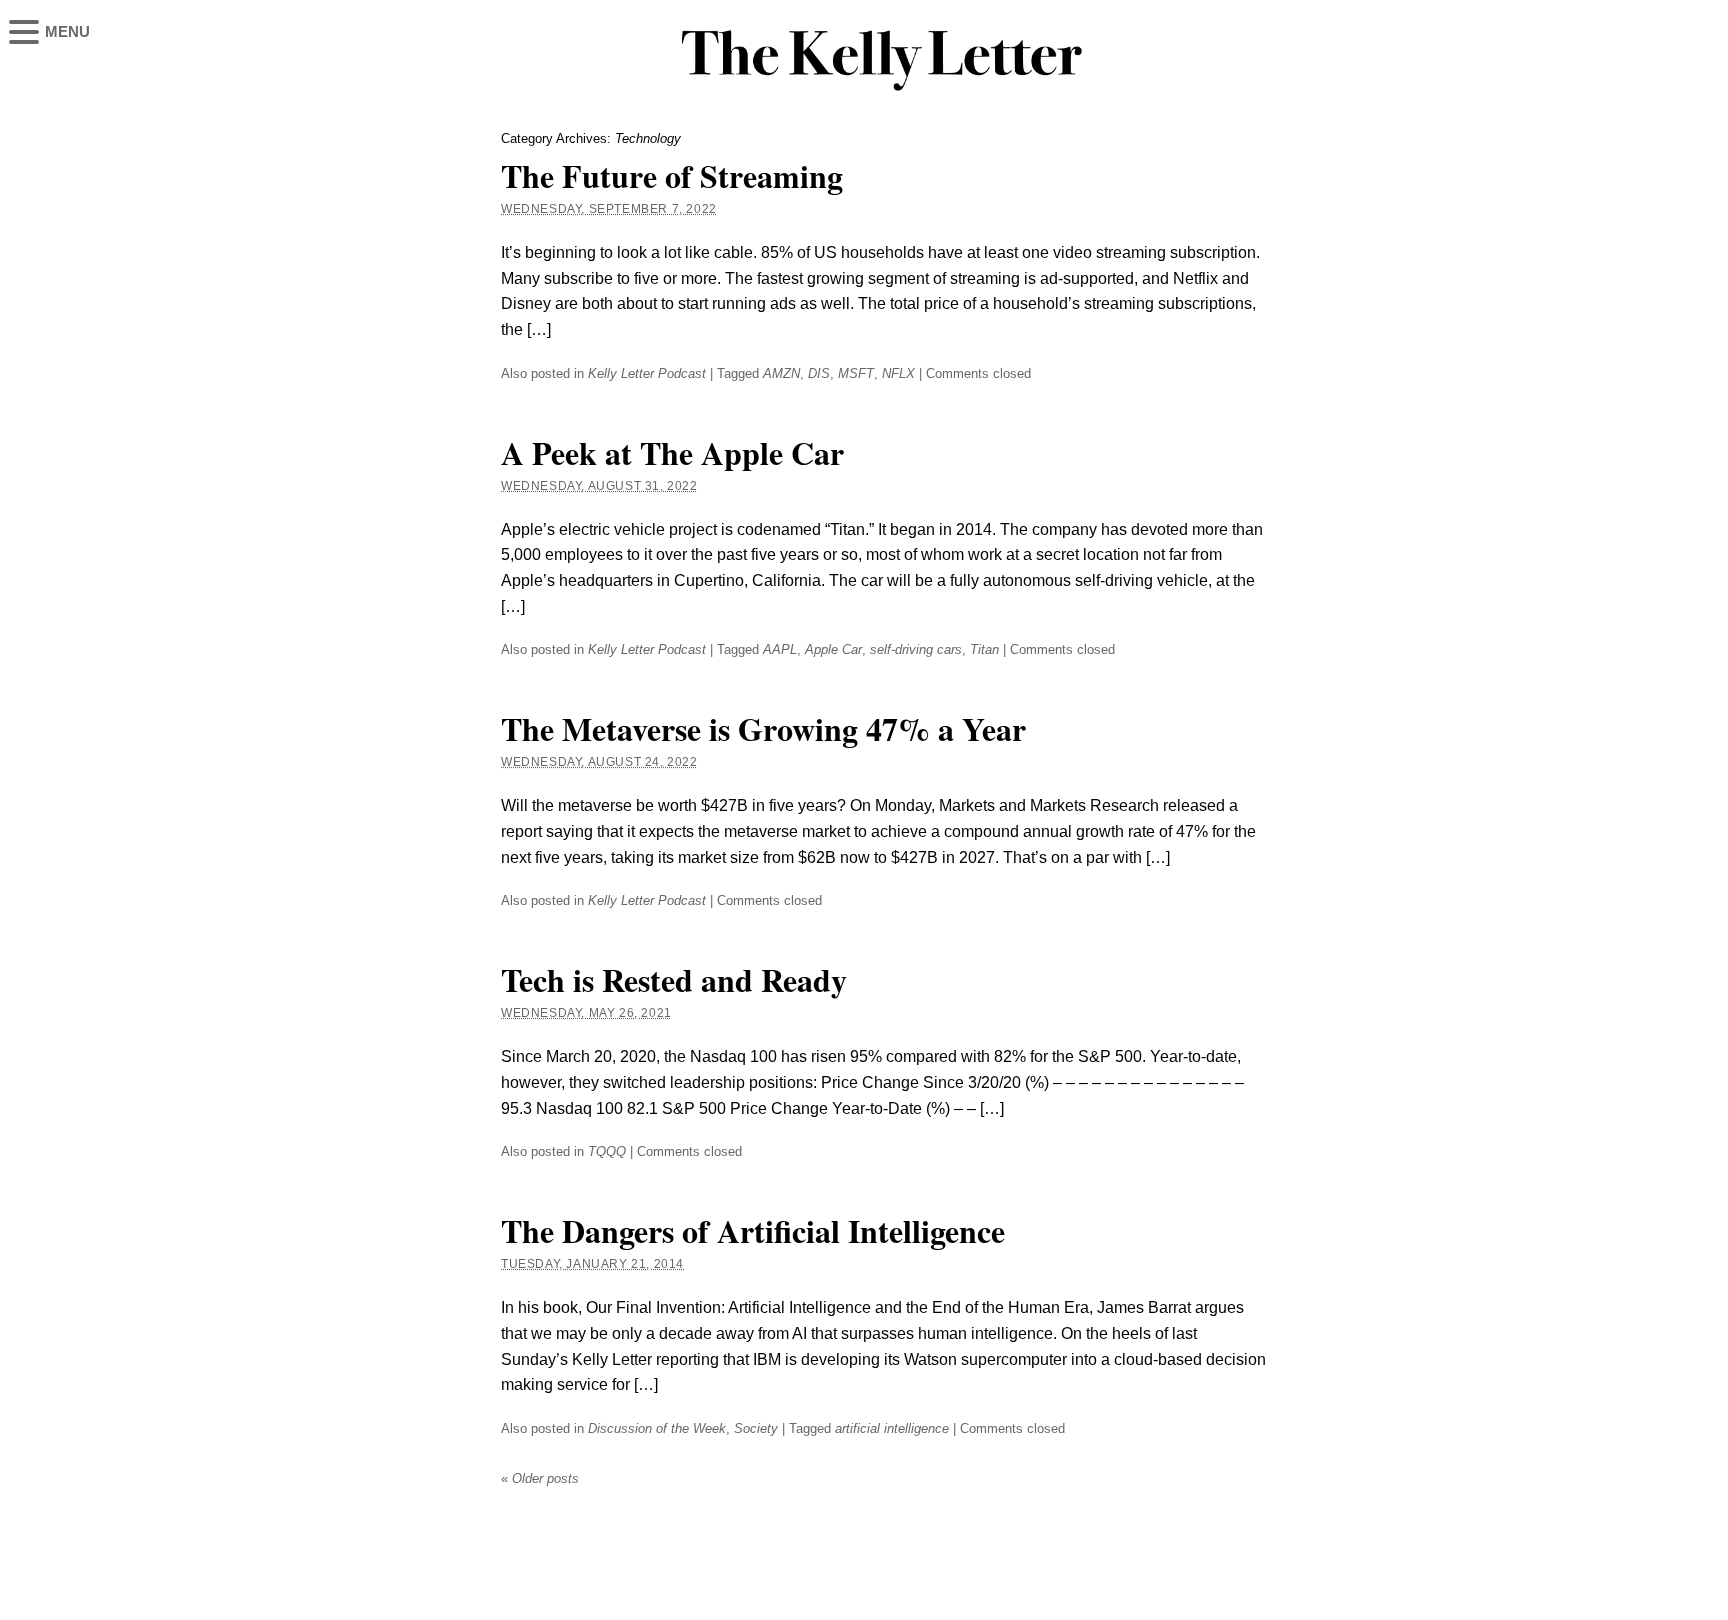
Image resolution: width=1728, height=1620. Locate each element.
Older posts (540, 1478)
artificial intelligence (892, 1428)
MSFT (856, 373)
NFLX (898, 373)
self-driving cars (916, 649)
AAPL (780, 649)
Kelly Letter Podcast (647, 373)
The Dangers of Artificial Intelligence (753, 1230)
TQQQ (607, 1151)
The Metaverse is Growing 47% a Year (763, 728)
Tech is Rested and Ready (674, 979)
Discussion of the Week (657, 1428)
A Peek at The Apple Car (672, 452)
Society (756, 1428)
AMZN (781, 373)
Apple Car (833, 649)
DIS (819, 373)
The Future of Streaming (672, 175)
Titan (984, 649)
